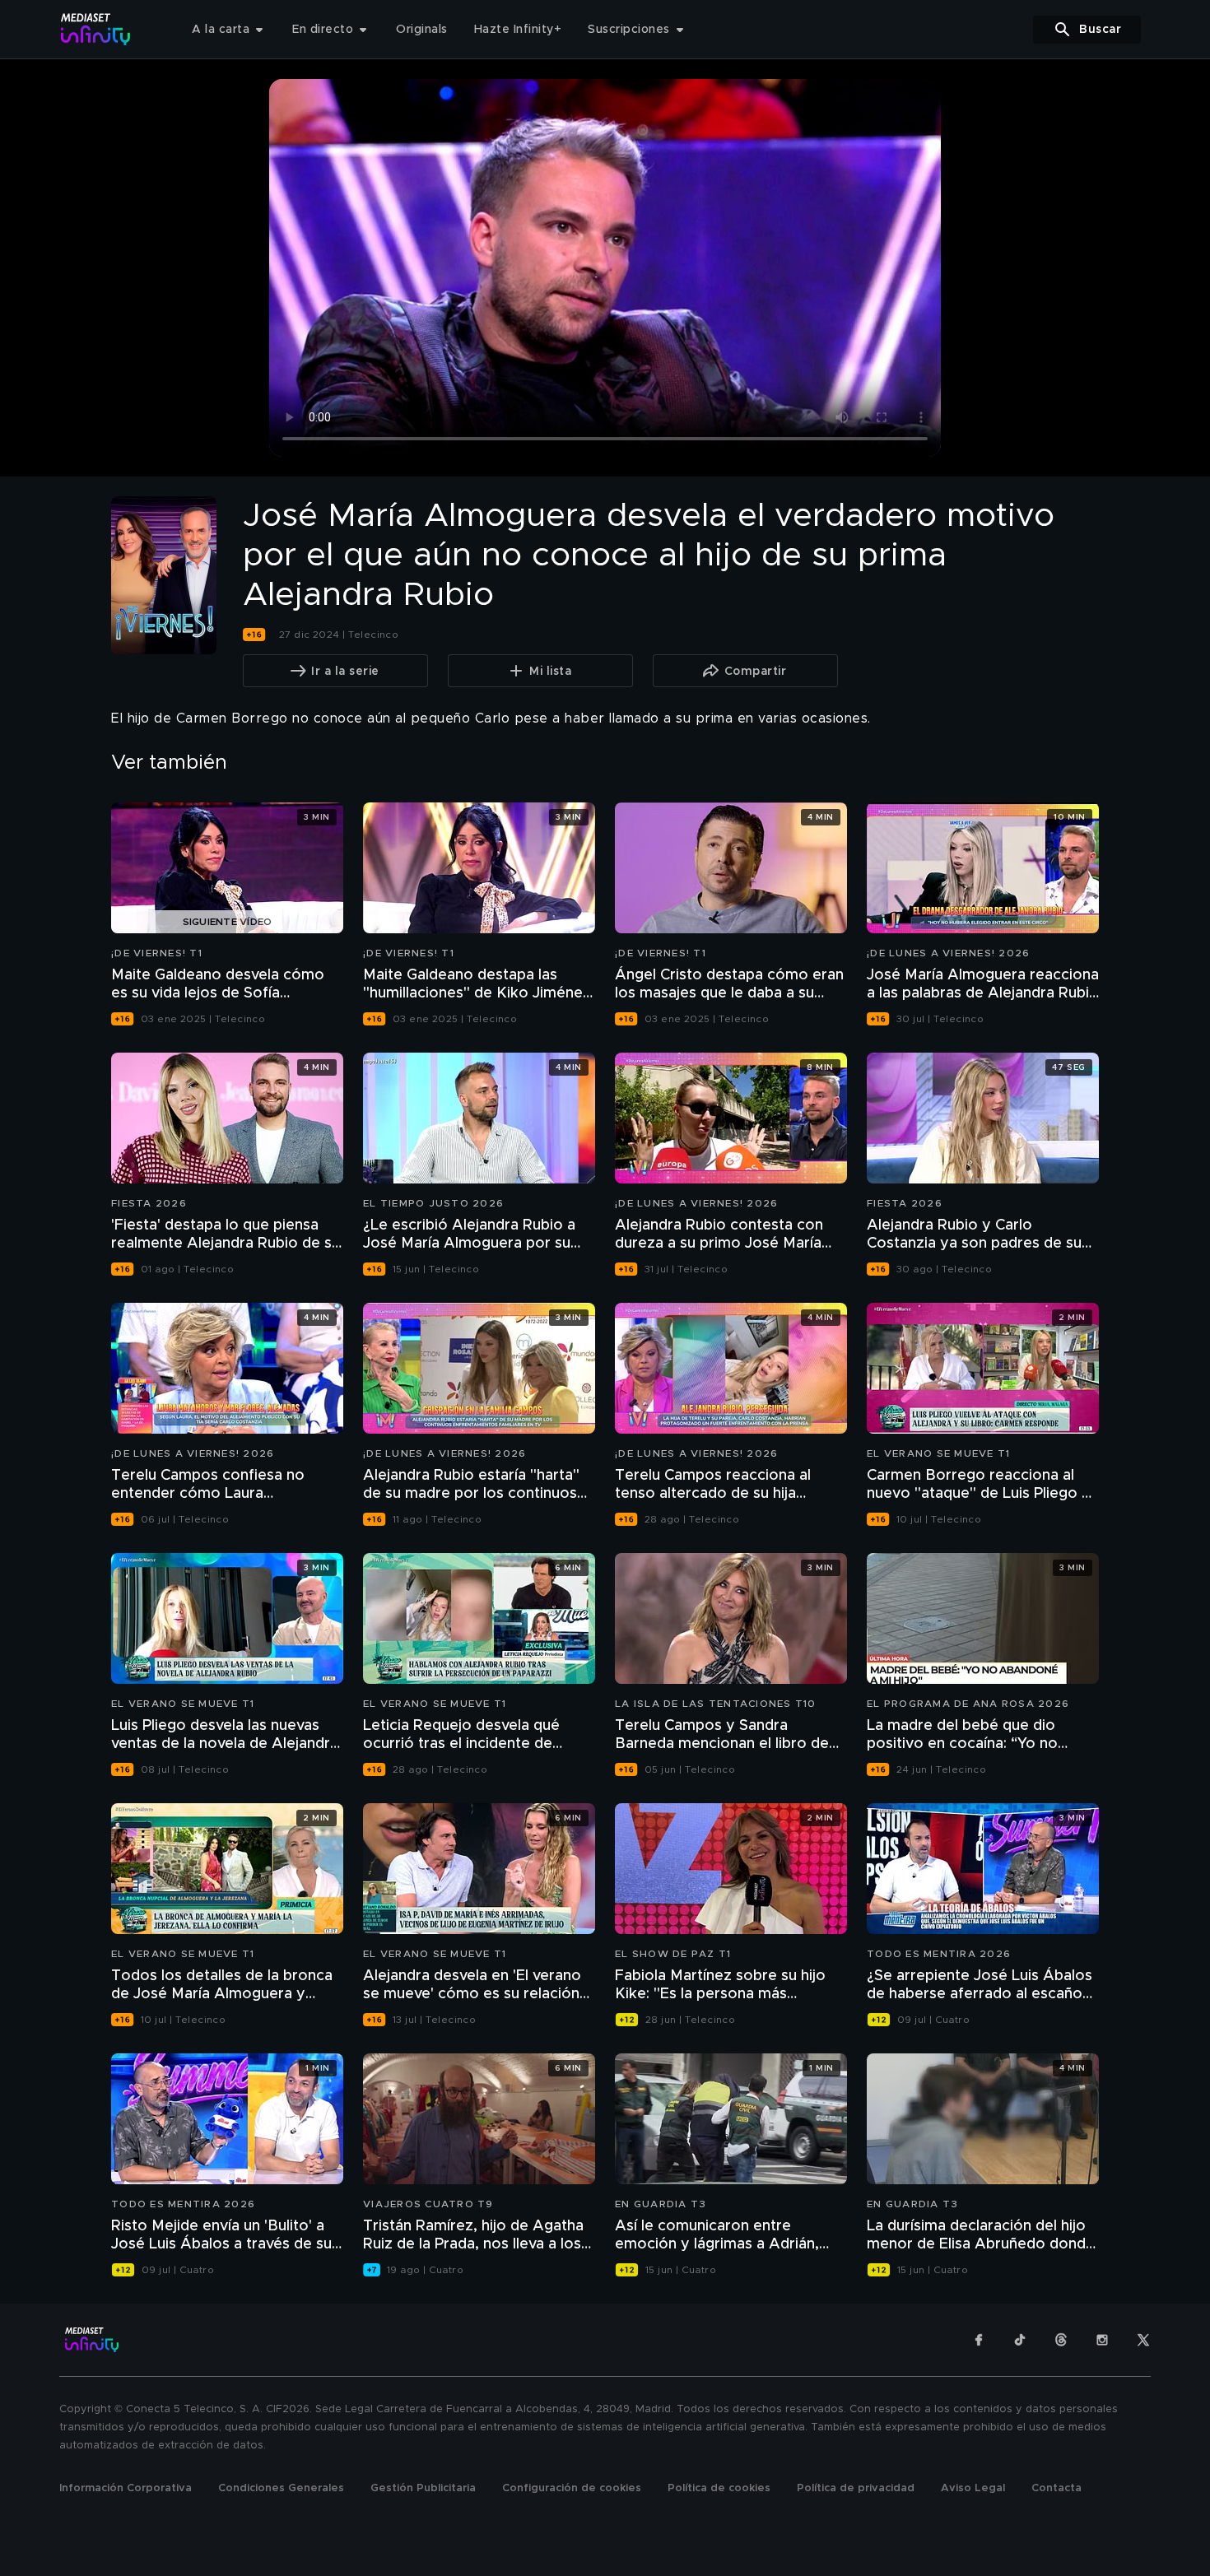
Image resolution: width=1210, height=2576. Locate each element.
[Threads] (1061, 2340)
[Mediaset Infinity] (96, 29)
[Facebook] (979, 2340)
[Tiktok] (1020, 2340)
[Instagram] (1102, 2340)
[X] (1143, 2340)
